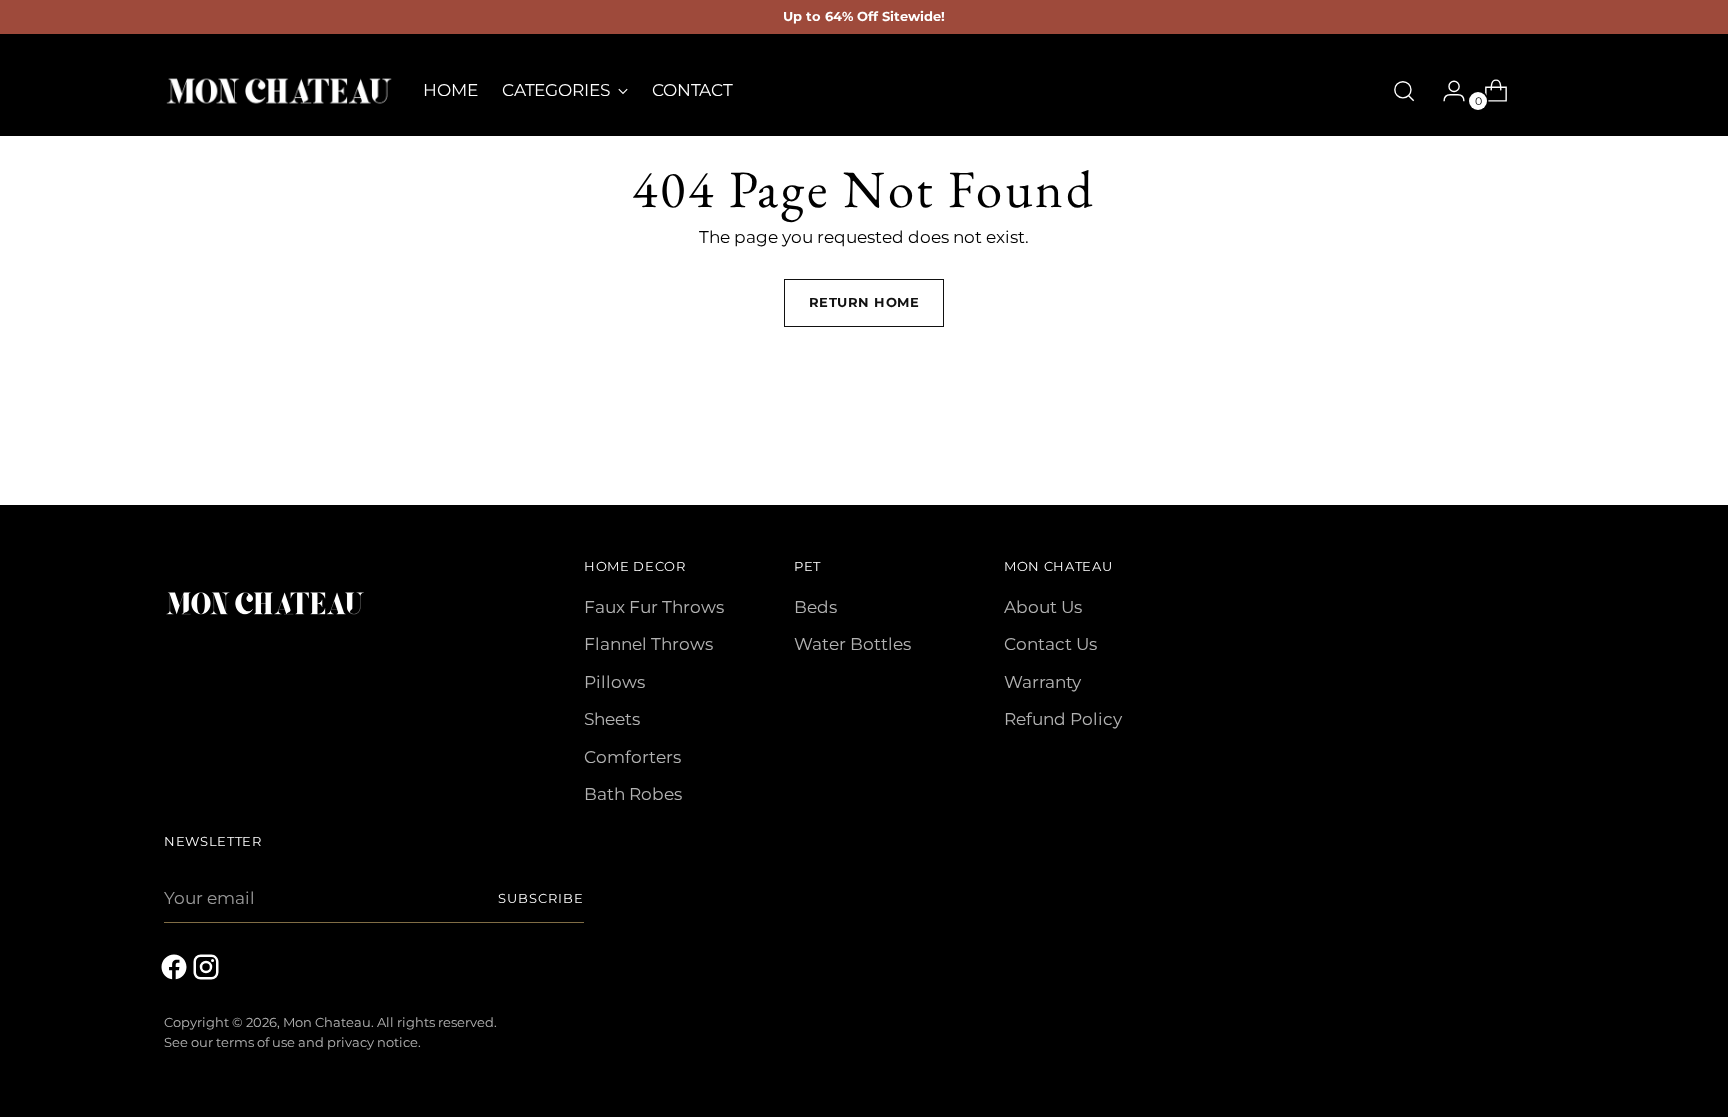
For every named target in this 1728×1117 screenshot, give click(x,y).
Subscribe (541, 898)
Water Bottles (852, 644)
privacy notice (372, 1042)
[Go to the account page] (1446, 91)
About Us (1043, 607)
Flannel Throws (648, 644)
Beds (815, 607)
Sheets (612, 719)
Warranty (1042, 682)
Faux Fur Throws (654, 607)
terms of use (255, 1042)
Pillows (614, 682)
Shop (1539, 90)
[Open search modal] (1404, 91)
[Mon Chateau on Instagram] (208, 971)
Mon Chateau (327, 1022)
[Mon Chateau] (279, 91)
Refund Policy (1063, 719)
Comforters (632, 757)
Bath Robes (633, 794)
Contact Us (1050, 644)
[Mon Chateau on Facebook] (176, 971)
